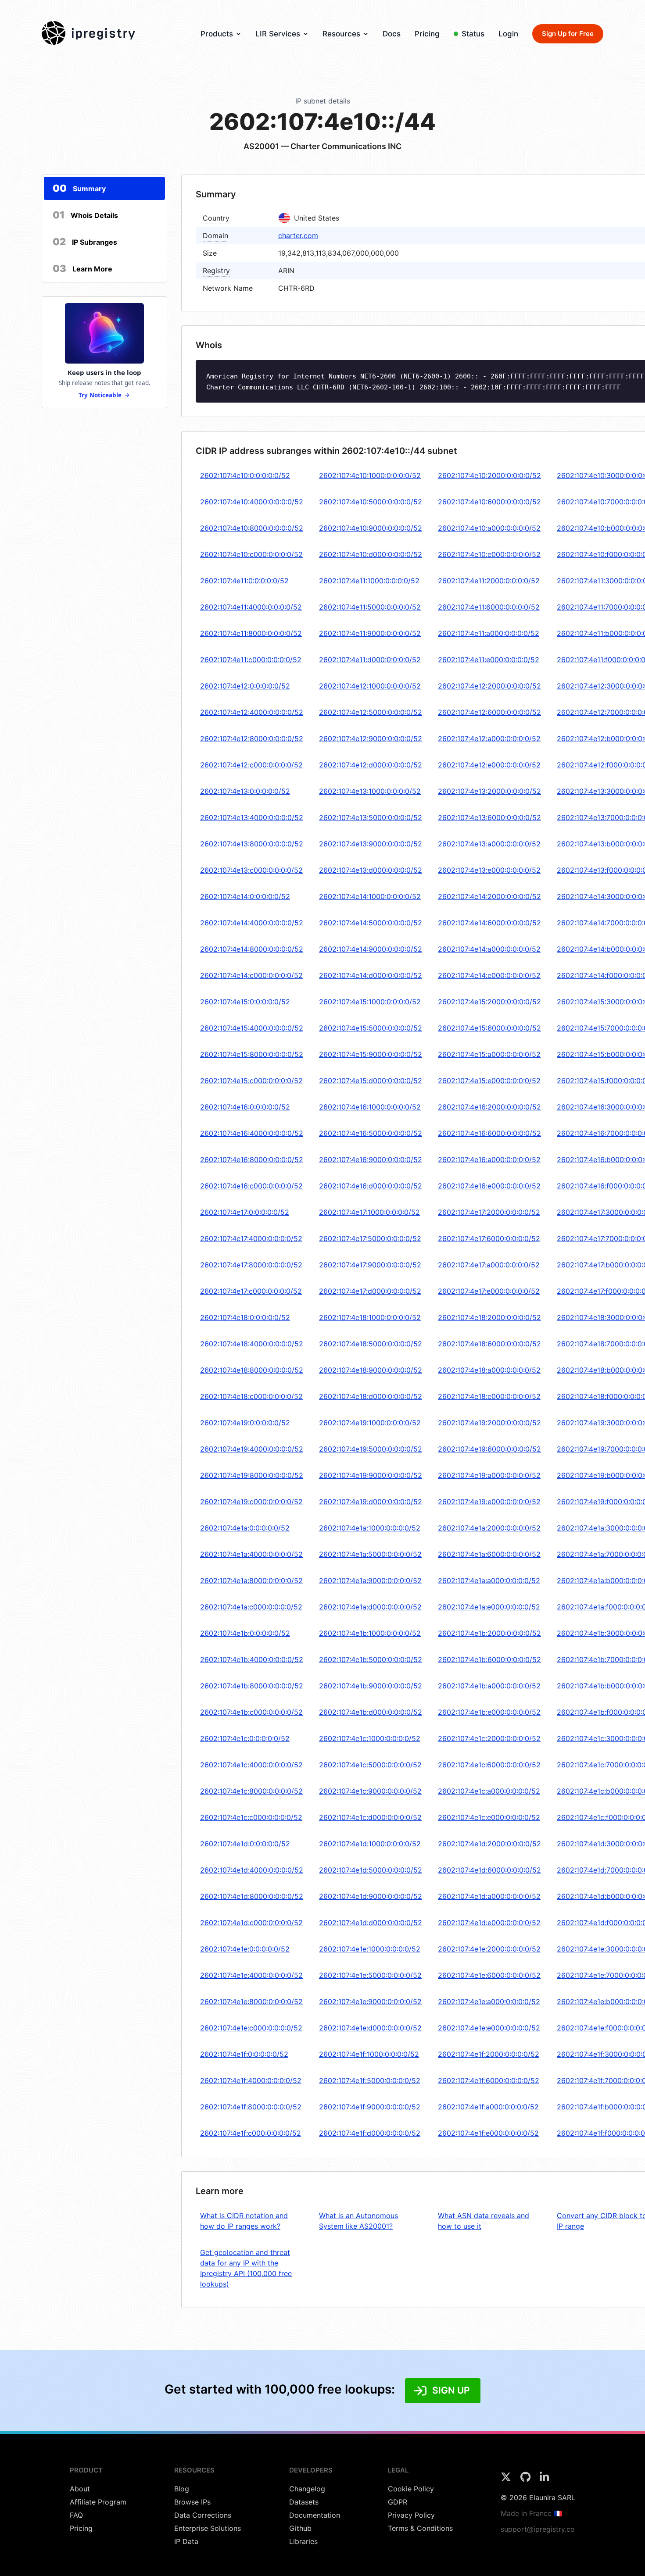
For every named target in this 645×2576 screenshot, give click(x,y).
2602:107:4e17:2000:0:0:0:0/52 (489, 1212)
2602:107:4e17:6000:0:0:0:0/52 (489, 1238)
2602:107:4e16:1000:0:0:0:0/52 (370, 1107)
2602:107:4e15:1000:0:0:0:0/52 (370, 1002)
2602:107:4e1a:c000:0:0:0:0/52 (251, 1607)
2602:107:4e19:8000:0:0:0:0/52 (252, 1475)
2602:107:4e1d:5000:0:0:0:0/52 (371, 1870)
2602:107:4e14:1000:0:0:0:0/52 (370, 896)
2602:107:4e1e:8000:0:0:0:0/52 (251, 2002)
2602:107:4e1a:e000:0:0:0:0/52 (489, 1607)
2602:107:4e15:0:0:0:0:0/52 (245, 1002)
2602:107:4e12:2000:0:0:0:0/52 (489, 686)
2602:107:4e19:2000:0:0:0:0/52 (489, 1423)
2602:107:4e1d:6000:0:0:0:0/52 (489, 1870)
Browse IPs (192, 2502)
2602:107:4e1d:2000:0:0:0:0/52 (489, 1844)
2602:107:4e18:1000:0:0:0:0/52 (370, 1317)
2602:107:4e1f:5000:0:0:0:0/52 (370, 2080)
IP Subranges (85, 242)
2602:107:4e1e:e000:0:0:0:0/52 (489, 2028)
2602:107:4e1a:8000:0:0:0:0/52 (251, 1581)
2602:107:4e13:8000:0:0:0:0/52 (252, 844)
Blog (182, 2489)
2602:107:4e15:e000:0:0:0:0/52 (489, 1081)
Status (473, 34)
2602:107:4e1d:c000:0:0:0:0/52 (251, 1923)
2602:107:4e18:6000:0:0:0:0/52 (489, 1344)
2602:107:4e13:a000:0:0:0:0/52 (489, 844)
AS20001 (261, 146)
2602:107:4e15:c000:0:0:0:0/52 (251, 1081)
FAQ (76, 2515)
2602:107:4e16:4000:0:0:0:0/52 (252, 1133)
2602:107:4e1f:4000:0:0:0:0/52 (251, 2080)
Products (217, 34)
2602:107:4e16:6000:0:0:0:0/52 (489, 1133)
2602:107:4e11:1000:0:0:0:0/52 (369, 581)
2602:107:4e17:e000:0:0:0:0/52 (489, 1291)
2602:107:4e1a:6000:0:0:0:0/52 (489, 1554)
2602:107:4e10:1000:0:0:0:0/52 (370, 475)
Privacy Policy (411, 2515)
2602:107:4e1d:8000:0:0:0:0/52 (252, 1896)
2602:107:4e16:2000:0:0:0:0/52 (489, 1107)
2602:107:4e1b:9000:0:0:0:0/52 (371, 1686)
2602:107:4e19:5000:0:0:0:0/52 (371, 1449)
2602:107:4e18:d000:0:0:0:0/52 (371, 1396)
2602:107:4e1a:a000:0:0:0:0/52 (489, 1581)
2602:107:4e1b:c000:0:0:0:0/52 (251, 1712)
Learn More (82, 268)
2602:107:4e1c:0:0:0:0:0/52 (245, 1738)
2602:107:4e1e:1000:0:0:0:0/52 (370, 1949)
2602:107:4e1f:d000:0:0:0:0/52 (370, 2133)
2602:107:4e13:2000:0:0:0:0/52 (489, 791)
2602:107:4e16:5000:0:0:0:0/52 (371, 1133)
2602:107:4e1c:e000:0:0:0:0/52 (489, 1817)
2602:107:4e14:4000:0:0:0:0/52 (252, 923)
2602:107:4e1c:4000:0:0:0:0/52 (251, 1765)
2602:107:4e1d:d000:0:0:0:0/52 (371, 1923)
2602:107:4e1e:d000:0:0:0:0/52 (370, 2028)
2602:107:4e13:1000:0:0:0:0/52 (370, 791)
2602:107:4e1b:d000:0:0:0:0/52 (371, 1712)
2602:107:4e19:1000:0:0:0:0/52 (370, 1423)
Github (300, 2528)
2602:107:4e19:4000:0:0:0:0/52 (252, 1449)
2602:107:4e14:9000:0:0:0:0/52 (371, 949)
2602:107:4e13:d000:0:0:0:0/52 (371, 870)
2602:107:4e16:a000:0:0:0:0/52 (489, 1160)
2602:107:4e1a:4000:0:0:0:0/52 (251, 1554)
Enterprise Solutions (208, 2528)
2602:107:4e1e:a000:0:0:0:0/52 (489, 2002)
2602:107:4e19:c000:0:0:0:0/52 (251, 1502)
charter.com (298, 235)
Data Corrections (203, 2515)
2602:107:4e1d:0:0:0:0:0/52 (245, 1844)
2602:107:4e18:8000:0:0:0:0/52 (252, 1370)
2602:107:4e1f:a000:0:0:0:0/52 (488, 2107)
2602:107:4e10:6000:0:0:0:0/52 (489, 502)
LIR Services (278, 34)
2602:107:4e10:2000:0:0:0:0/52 (489, 475)
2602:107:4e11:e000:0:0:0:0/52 (489, 660)
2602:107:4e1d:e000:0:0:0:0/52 (489, 1923)
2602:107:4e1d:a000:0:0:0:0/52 (489, 1896)
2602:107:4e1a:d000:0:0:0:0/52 (370, 1607)
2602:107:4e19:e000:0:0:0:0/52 (489, 1502)
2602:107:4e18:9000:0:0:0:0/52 (371, 1370)
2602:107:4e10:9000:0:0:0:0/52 (371, 528)
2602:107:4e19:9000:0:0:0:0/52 (371, 1475)
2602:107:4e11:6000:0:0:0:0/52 (489, 607)
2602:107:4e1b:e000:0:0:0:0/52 (489, 1712)
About (80, 2489)
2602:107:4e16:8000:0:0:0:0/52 (252, 1160)
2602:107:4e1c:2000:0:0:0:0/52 (489, 1738)
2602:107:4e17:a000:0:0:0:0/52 (489, 1265)
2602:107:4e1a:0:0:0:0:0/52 (245, 1528)
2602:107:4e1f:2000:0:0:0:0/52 (489, 2054)
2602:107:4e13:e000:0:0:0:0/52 (489, 870)
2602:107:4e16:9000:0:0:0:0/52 (371, 1160)
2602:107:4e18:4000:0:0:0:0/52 (252, 1344)
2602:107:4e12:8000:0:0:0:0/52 (252, 739)
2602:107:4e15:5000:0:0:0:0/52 (371, 1028)
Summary (79, 188)
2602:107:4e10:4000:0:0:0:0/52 (252, 502)
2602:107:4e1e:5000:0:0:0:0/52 (370, 1975)
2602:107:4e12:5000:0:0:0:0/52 (371, 712)
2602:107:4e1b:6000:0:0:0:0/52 (489, 1659)
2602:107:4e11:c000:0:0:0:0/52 (251, 660)
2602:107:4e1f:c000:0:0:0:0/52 (251, 2133)
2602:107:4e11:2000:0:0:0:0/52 (489, 581)
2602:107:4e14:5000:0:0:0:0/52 (371, 923)
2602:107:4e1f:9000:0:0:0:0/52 (370, 2107)
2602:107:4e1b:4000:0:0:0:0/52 (252, 1659)
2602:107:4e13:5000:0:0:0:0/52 (371, 817)
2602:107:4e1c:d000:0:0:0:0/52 (370, 1817)
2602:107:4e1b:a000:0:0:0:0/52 (489, 1686)
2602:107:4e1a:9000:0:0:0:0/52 (370, 1581)
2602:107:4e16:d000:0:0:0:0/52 (371, 1186)
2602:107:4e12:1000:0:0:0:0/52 (370, 686)
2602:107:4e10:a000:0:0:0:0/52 (489, 528)
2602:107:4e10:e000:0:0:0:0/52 (489, 554)
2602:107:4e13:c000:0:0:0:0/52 (251, 870)
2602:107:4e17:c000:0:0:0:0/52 (251, 1291)
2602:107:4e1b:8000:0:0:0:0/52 (252, 1686)
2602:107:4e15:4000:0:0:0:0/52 (252, 1028)
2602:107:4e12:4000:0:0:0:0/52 (252, 712)
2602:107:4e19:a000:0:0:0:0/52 (489, 1475)
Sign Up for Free (568, 34)
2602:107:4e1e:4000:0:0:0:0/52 (251, 1975)
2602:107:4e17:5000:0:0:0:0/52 (370, 1238)
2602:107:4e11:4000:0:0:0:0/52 (251, 607)
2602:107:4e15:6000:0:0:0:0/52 (489, 1028)
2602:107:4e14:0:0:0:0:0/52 (245, 896)
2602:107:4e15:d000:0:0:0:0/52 (371, 1081)
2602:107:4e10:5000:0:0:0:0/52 (371, 502)
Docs (392, 34)
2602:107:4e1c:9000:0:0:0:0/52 (370, 1791)
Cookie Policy (411, 2489)
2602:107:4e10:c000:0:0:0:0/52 (251, 554)
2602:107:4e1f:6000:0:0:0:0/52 (489, 2080)
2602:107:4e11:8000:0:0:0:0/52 (251, 633)
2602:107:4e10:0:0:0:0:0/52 (245, 475)
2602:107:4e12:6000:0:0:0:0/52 (489, 712)
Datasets (304, 2502)
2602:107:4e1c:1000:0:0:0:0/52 (370, 1738)
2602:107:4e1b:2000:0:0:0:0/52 (489, 1633)
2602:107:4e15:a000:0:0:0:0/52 (489, 1054)
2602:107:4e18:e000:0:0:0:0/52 (489, 1396)
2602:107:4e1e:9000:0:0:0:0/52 (370, 2002)
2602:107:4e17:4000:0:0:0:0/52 (251, 1238)
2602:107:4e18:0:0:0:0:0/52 (245, 1317)
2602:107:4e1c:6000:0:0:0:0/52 (489, 1765)
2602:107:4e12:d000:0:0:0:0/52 (371, 765)
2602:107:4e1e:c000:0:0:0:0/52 (251, 2028)
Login (508, 34)
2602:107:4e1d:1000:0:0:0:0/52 (370, 1844)
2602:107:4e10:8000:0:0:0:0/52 (252, 528)
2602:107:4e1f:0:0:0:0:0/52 (244, 2054)
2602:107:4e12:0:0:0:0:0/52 (245, 686)
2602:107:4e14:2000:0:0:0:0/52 (489, 896)
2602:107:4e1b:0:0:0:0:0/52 (245, 1633)
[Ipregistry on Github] (527, 2480)
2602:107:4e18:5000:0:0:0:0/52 (371, 1344)
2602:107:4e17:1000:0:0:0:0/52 (369, 1212)
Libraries (303, 2541)
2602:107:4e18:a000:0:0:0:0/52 (489, 1370)
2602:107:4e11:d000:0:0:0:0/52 (370, 660)
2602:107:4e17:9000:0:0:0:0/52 (370, 1265)
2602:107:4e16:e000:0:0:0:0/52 (489, 1186)
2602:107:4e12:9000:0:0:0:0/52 (371, 739)
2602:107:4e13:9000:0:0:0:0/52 (371, 844)
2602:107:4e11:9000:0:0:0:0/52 (370, 633)
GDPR (398, 2502)
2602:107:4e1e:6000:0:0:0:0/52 (489, 1975)
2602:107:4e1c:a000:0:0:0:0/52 (489, 1791)
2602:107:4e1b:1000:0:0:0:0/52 (370, 1633)
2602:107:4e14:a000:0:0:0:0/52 (489, 949)
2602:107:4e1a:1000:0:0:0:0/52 (370, 1528)
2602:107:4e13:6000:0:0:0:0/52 (489, 817)
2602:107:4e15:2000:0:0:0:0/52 (489, 1002)
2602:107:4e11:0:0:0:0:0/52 (244, 581)
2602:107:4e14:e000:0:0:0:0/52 (489, 975)
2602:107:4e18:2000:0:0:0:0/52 (489, 1317)
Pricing (427, 34)
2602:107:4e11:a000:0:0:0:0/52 (489, 633)
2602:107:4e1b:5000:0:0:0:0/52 (371, 1659)
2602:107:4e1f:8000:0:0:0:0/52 (251, 2107)
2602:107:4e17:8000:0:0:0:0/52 (251, 1265)
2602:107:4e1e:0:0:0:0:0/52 (245, 1949)
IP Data (186, 2541)
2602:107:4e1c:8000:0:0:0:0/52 (251, 1791)
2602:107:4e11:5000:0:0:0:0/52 (370, 607)
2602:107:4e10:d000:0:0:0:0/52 (371, 554)
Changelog (307, 2489)
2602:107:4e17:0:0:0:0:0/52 (245, 1212)
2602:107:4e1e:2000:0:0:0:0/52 (489, 1949)
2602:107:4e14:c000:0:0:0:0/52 (251, 975)
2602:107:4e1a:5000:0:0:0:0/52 (370, 1554)
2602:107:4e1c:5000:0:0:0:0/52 (370, 1765)
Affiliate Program (98, 2502)
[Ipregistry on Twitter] (507, 2480)
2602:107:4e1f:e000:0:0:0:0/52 (488, 2133)
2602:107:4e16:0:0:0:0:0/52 (245, 1107)
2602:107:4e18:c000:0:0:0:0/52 (251, 1396)
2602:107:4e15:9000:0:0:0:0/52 (371, 1054)
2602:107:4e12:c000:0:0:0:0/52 (251, 765)
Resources (341, 34)
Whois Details (85, 215)
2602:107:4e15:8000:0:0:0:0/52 (252, 1054)
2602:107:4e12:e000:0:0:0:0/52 (489, 765)
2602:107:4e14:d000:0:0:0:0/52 (371, 975)
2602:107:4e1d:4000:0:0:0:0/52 (252, 1870)
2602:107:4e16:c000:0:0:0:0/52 (251, 1186)
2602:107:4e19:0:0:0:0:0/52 (245, 1423)
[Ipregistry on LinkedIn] (544, 2480)
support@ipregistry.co (538, 2529)
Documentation (315, 2515)
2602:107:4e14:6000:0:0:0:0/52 (489, 923)
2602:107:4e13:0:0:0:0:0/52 (245, 791)
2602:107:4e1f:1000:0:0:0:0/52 (369, 2054)
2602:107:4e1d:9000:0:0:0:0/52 (371, 1896)
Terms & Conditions (420, 2528)
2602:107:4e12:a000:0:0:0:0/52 (489, 739)
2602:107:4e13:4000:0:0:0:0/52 (252, 817)
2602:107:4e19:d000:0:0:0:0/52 (371, 1502)
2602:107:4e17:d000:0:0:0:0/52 (370, 1291)
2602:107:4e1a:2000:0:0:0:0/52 (489, 1528)
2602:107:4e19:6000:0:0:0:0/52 (489, 1449)
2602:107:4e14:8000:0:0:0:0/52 (252, 949)
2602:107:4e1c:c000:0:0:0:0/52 (251, 1817)
